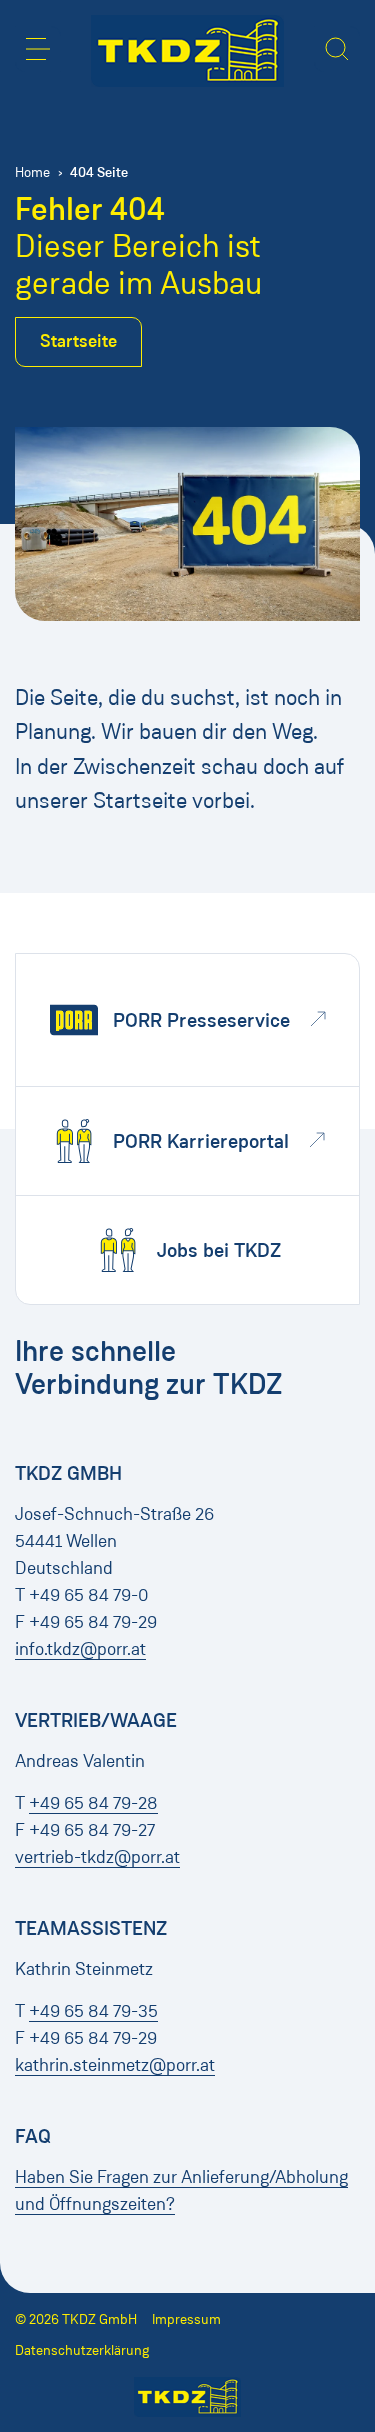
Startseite (78, 341)
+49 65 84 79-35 (93, 2011)
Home (32, 172)
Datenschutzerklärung (82, 2350)
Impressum (186, 2319)
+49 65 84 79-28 (93, 1803)
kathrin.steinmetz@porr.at (115, 2065)
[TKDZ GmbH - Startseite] (187, 51)
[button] (38, 49)
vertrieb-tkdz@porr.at (97, 1857)
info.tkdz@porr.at (80, 1649)
